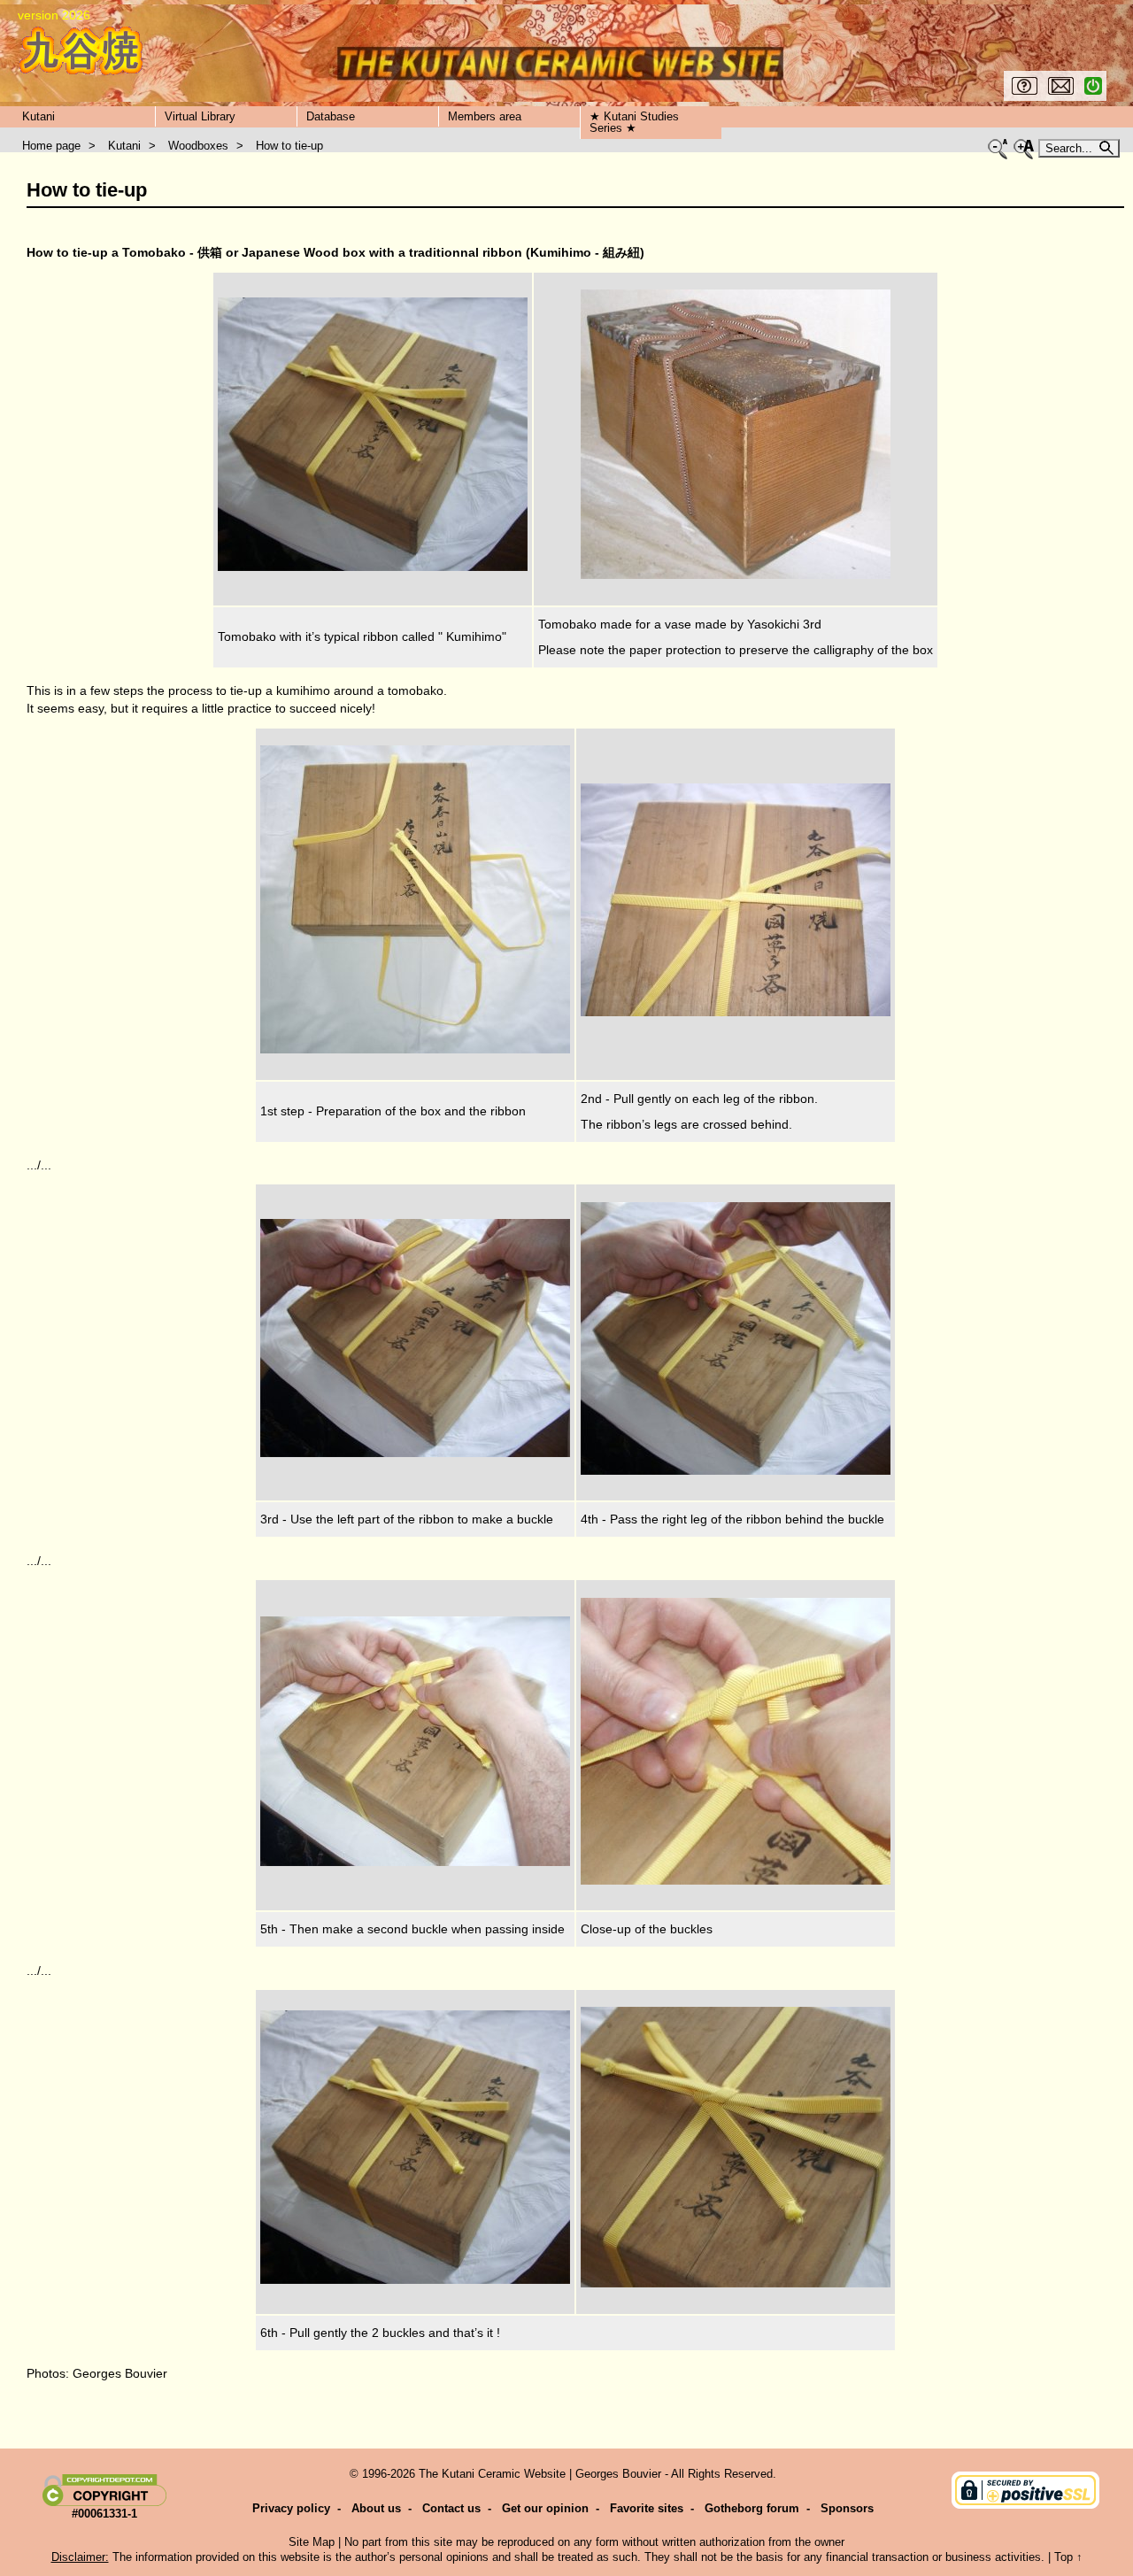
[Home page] (81, 51)
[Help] (1025, 91)
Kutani (39, 116)
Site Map (312, 2542)
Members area (485, 116)
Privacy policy (291, 2508)
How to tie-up (289, 146)
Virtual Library (200, 116)
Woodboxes (198, 146)
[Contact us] (1061, 91)
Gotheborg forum (752, 2508)
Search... (1071, 148)
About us (376, 2508)
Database (331, 116)
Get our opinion (545, 2508)
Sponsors (847, 2508)
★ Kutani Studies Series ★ (634, 122)
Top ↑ (1068, 2557)
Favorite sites (647, 2508)
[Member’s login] (1093, 91)
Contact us (451, 2508)
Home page (51, 146)
